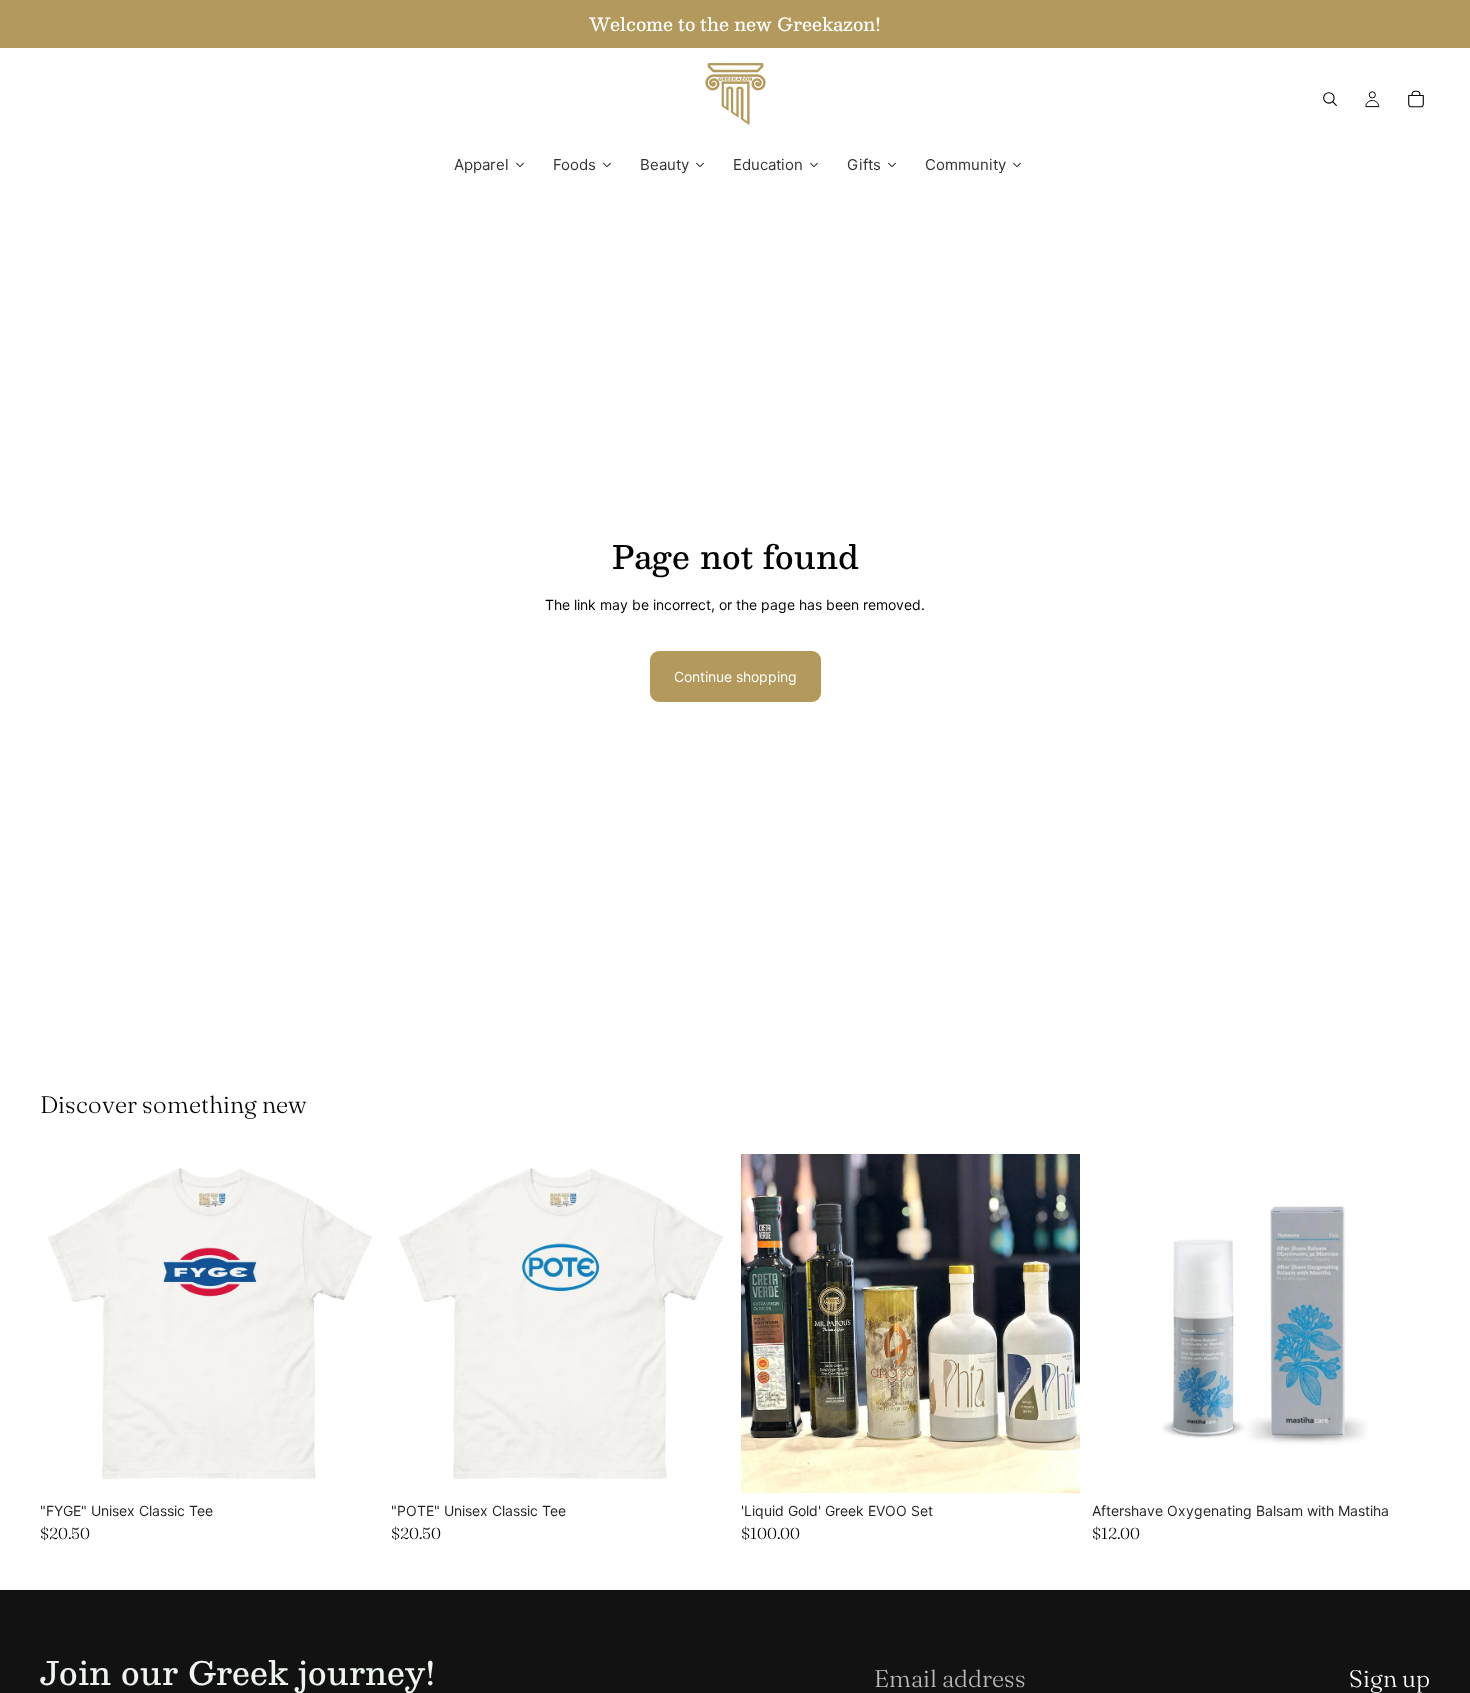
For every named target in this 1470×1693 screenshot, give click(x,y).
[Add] (1049, 1462)
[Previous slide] (70, 1324)
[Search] (1330, 99)
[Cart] (1416, 99)
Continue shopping (735, 676)
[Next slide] (349, 1324)
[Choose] (348, 1462)
